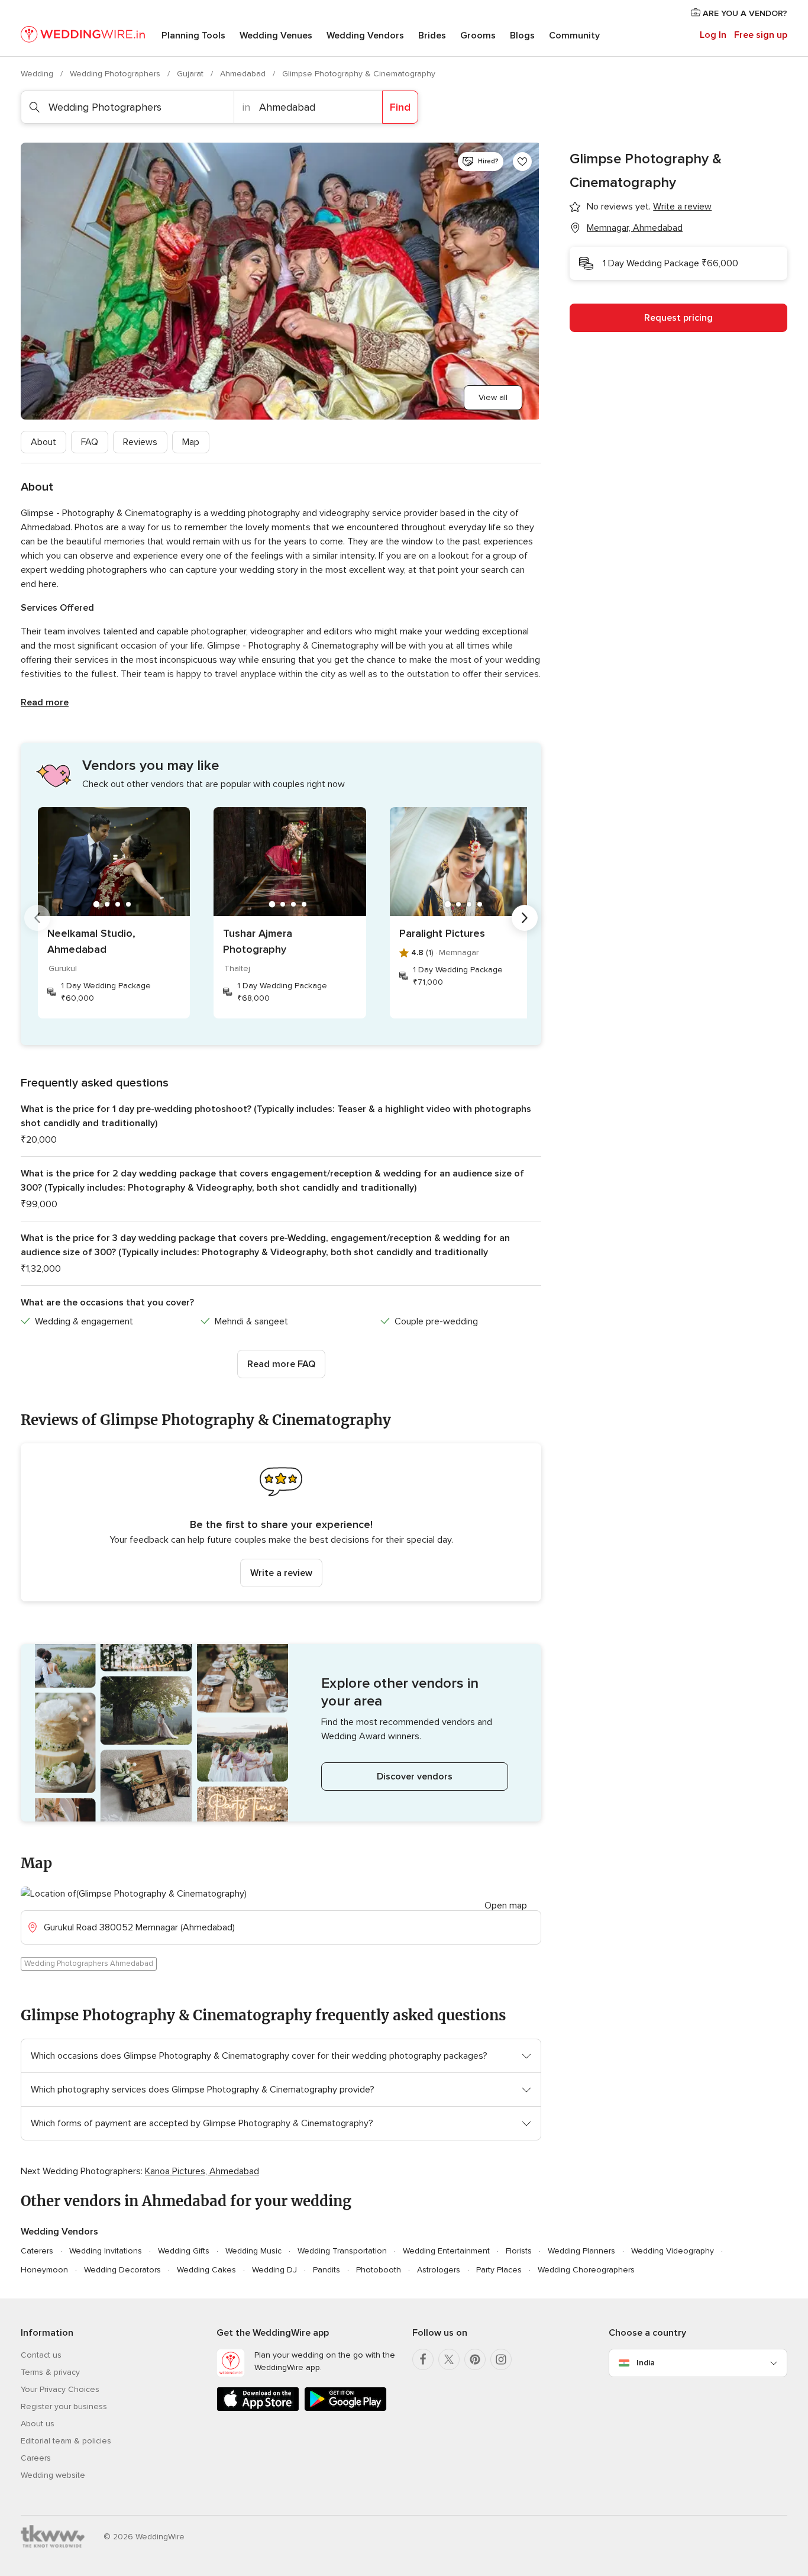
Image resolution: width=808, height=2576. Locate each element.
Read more (45, 702)
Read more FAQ (281, 1364)
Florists (519, 2251)
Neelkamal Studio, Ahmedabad (91, 941)
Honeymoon (44, 2270)
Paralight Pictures (442, 933)
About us (38, 2424)
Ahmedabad (244, 74)
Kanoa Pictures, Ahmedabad (202, 2171)
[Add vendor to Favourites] (522, 162)
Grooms (478, 36)
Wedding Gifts (184, 2251)
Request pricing (678, 318)
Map (191, 442)
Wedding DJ (274, 2270)
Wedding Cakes (206, 2270)
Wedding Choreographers (586, 2270)
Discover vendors (415, 1777)
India (646, 2363)
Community (574, 36)
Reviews (140, 442)
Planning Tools (193, 36)
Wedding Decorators (122, 2270)
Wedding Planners (581, 2251)
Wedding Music (253, 2251)
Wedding (38, 74)
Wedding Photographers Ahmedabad (89, 1964)
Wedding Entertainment (446, 2251)
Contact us (41, 2355)
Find (400, 107)
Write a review (281, 1573)
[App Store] (258, 2409)
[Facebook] (423, 2359)
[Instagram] (501, 2359)
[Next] (525, 918)
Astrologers (439, 2270)
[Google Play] (345, 2409)
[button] (281, 1522)
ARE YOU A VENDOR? (744, 13)
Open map (506, 1906)
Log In (713, 35)
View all (493, 397)
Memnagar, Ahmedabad (635, 228)
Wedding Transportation (342, 2251)
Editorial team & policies (66, 2441)
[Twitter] (449, 2359)
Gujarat (191, 74)
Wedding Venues (276, 36)
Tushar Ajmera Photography (258, 941)
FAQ (90, 442)
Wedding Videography (673, 2251)
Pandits (327, 2270)
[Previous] (37, 918)
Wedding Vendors (365, 36)
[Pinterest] (475, 2359)
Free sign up (761, 35)
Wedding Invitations (106, 2251)
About (43, 442)
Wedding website (53, 2475)
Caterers (37, 2251)
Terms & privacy (50, 2372)
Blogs (522, 36)
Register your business (64, 2406)
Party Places (499, 2270)
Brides (432, 36)
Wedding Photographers (116, 74)
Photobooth (379, 2270)
